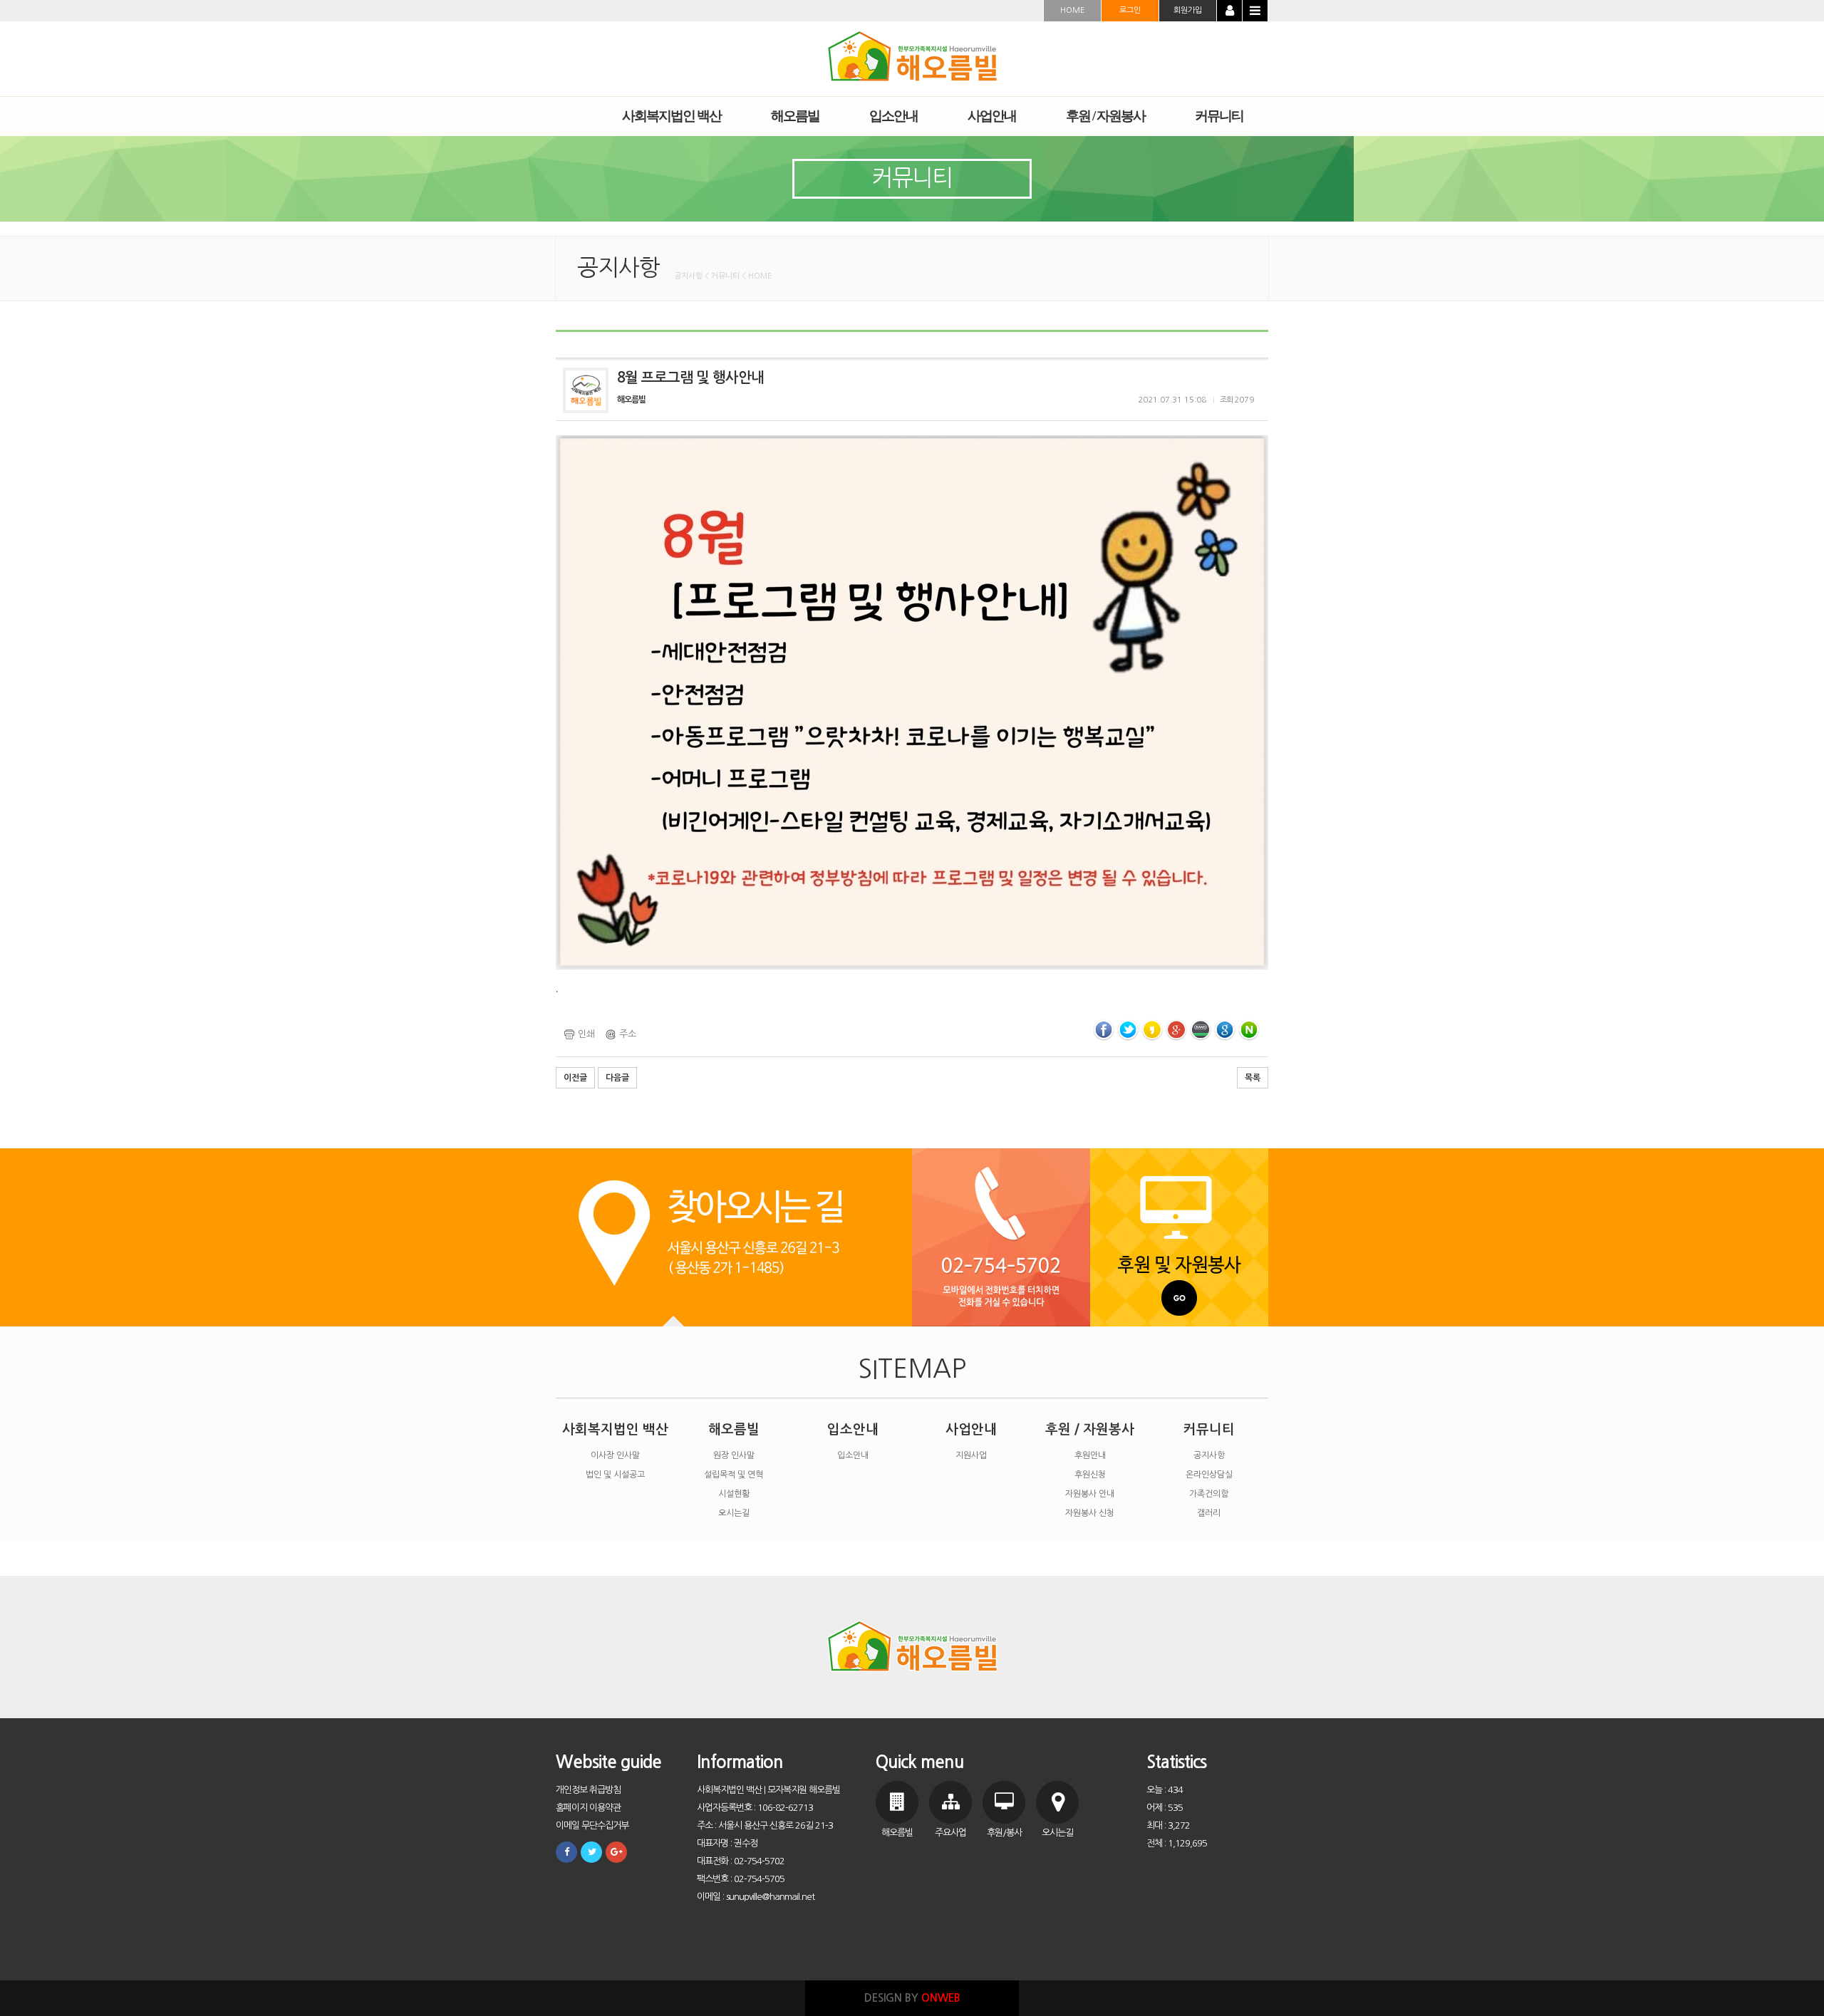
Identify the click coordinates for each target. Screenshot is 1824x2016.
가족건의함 (1209, 1494)
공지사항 (1209, 1455)
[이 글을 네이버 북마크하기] (1249, 1030)
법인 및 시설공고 (615, 1475)
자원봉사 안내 (1090, 1494)
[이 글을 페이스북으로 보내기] (1104, 1030)
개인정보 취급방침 (588, 1790)
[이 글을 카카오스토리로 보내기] (1152, 1030)
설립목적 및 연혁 (734, 1475)
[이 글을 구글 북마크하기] (1225, 1030)
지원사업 (971, 1455)
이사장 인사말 (615, 1455)
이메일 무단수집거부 (592, 1825)
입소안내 (853, 1429)
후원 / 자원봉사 (1090, 1429)
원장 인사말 (734, 1455)
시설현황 (734, 1494)
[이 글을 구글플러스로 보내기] (1176, 1030)
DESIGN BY (912, 1998)
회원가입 (1188, 10)
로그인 (1130, 10)
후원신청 (1090, 1475)
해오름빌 (734, 1429)
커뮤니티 (1209, 1429)
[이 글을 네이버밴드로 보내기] (1201, 1030)
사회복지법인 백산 (615, 1429)
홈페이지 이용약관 (588, 1808)
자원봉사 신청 (1090, 1513)
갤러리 (1209, 1513)
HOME (1072, 10)
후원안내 (1090, 1455)
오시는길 (734, 1513)
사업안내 (971, 1429)
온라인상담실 (1209, 1475)
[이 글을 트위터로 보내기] (1128, 1030)
